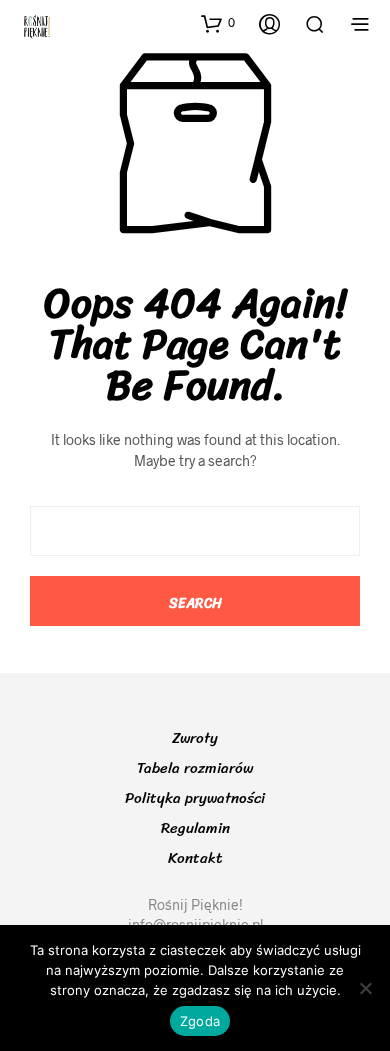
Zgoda (200, 1021)
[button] (218, 23)
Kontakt (195, 858)
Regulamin (195, 828)
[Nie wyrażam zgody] (365, 988)
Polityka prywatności (195, 798)
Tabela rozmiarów (195, 768)
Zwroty (195, 738)
